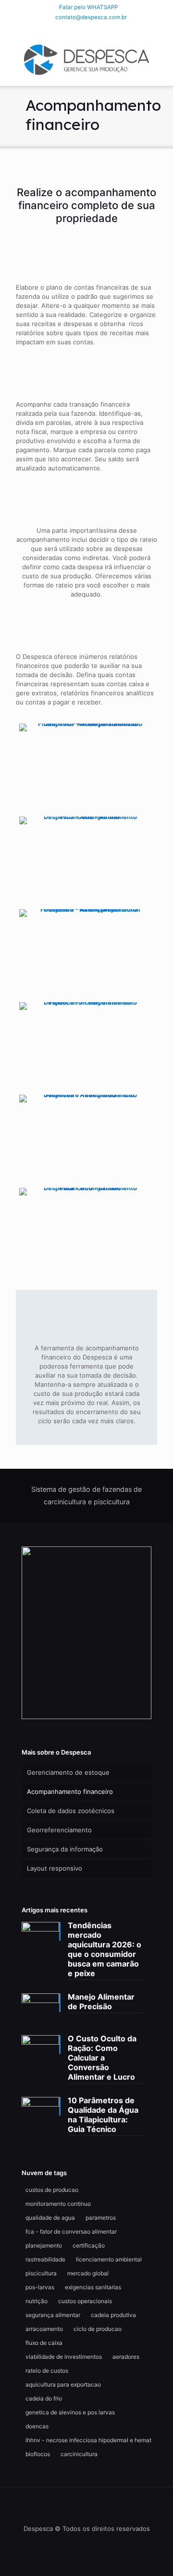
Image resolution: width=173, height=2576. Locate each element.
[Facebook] (74, 29)
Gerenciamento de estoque (68, 1772)
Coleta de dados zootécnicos (71, 1811)
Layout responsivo (55, 1868)
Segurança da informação (65, 1849)
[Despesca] (86, 59)
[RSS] (112, 29)
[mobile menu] (160, 57)
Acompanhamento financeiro (70, 1791)
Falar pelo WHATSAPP (88, 7)
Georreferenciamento (59, 1830)
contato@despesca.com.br (91, 17)
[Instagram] (99, 29)
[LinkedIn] (87, 29)
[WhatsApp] (62, 29)
